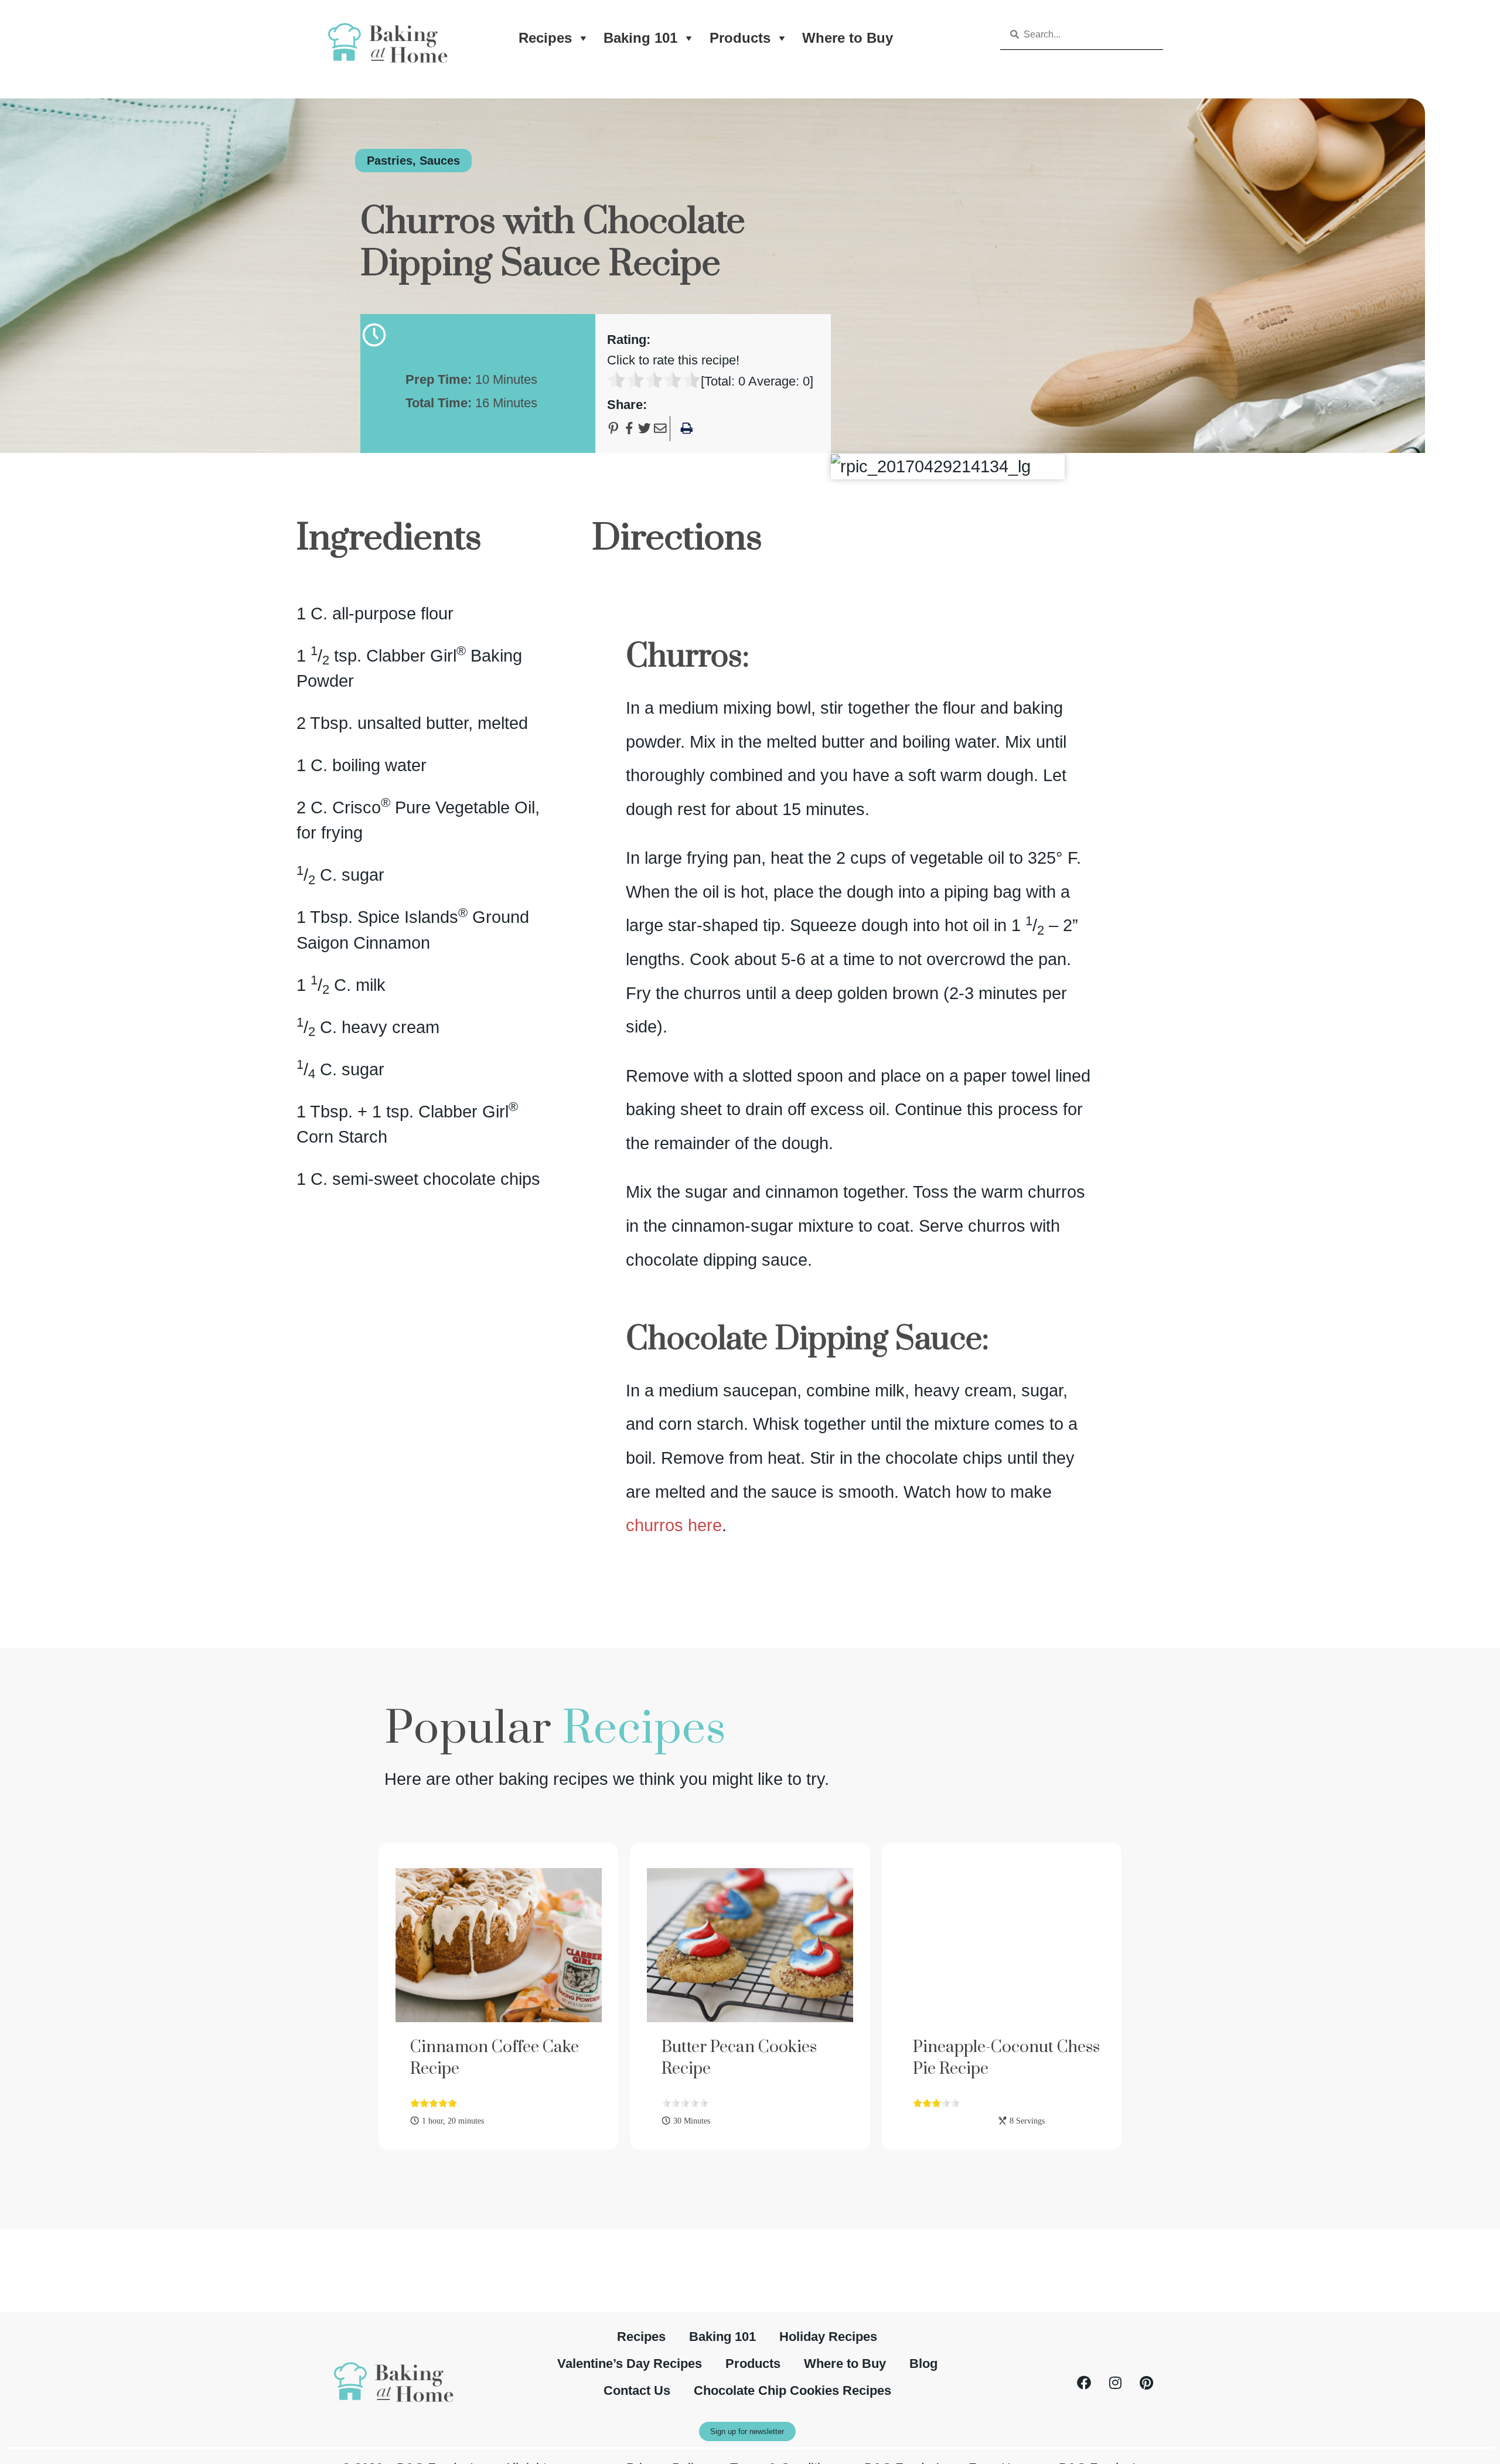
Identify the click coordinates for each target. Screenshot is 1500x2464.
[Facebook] (1084, 2383)
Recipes (545, 38)
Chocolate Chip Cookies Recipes (792, 2390)
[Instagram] (1115, 2383)
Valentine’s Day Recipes (630, 2364)
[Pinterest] (1146, 2383)
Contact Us (637, 2390)
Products (740, 38)
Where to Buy (848, 38)
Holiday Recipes (828, 2337)
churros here (674, 1525)
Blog (923, 2364)
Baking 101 (640, 38)
